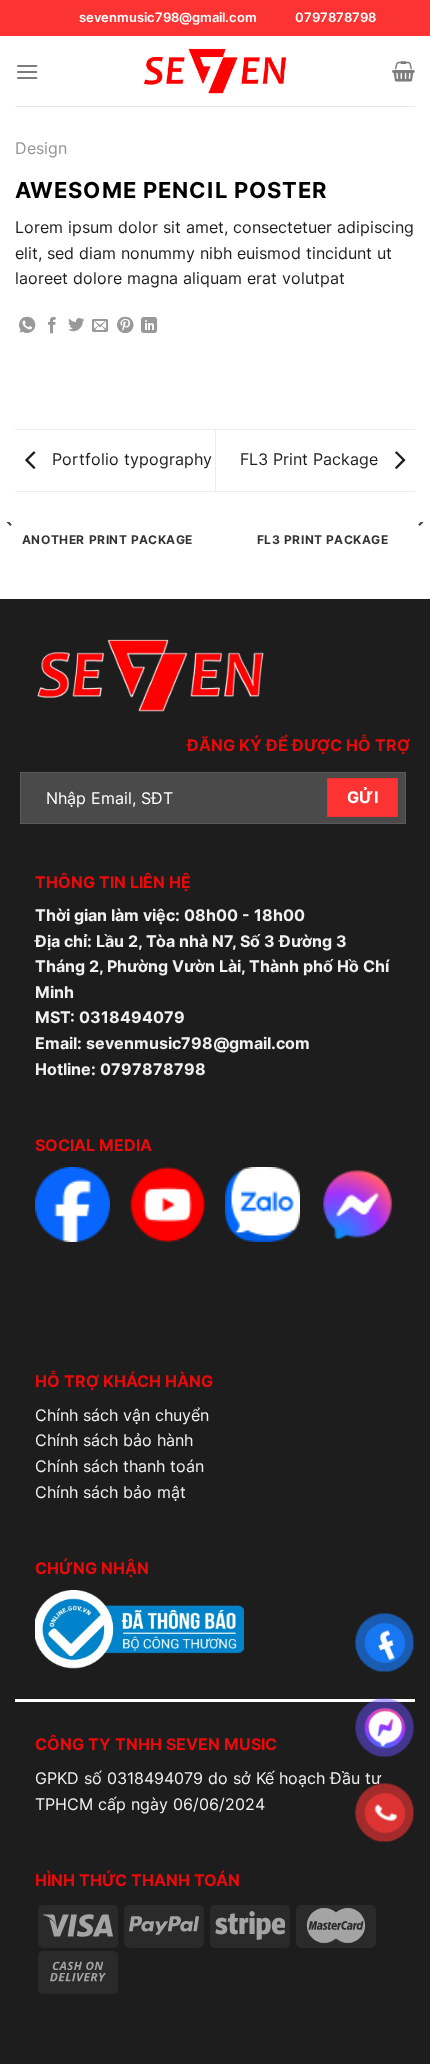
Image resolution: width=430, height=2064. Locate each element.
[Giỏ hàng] (403, 71)
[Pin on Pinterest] (125, 326)
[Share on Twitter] (76, 326)
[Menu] (27, 71)
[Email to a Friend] (100, 326)
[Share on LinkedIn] (149, 326)
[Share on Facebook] (52, 326)
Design (41, 148)
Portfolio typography (129, 459)
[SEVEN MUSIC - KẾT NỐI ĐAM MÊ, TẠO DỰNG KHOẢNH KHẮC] (215, 71)
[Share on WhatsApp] (27, 326)
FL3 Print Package (311, 459)
